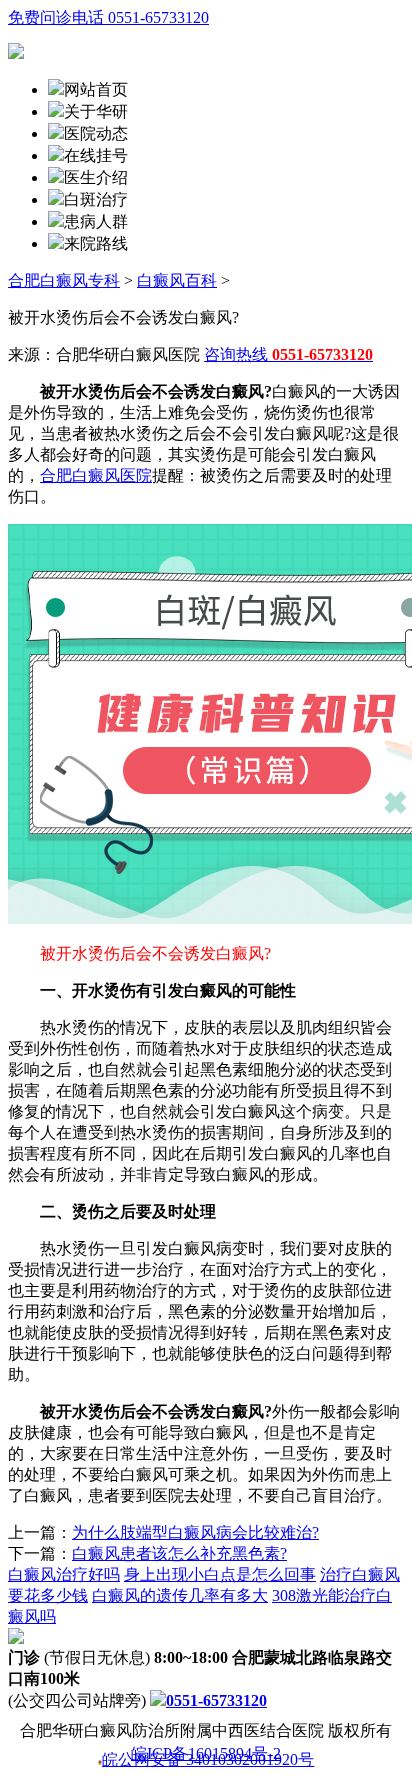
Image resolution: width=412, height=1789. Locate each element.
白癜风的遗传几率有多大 (180, 1595)
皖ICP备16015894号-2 (206, 1754)
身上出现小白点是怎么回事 (220, 1574)
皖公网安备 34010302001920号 (208, 1761)
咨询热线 (288, 354)
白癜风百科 (177, 280)
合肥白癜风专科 (64, 280)
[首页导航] (56, 155)
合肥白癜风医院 (96, 475)
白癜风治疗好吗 (64, 1574)
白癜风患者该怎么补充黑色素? (179, 1553)
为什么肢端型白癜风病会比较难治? (195, 1532)
